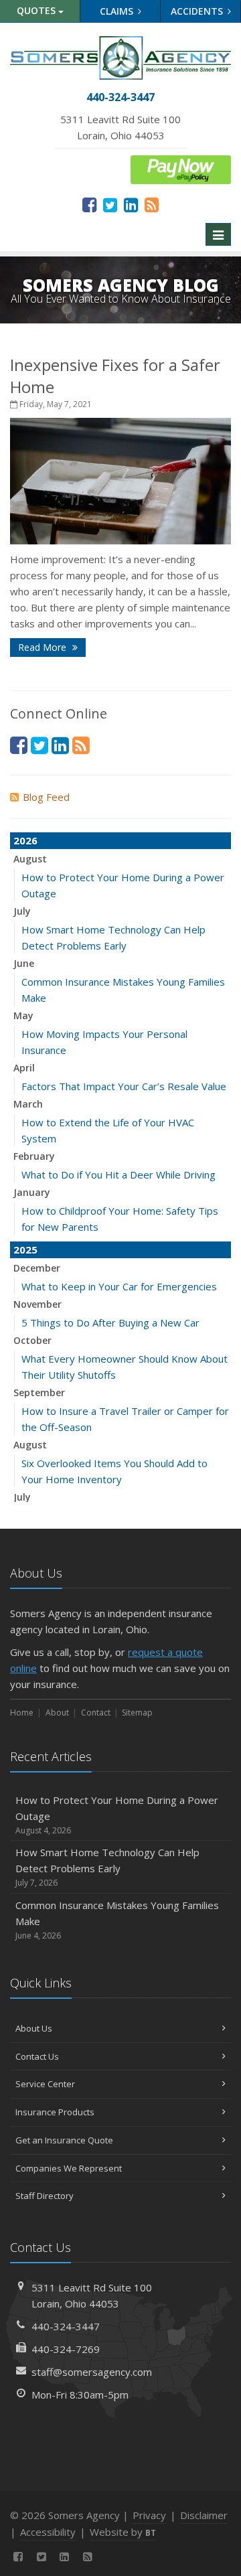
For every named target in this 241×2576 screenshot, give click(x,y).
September (39, 1392)
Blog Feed (46, 797)
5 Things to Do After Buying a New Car (110, 1322)
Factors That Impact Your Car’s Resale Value (124, 1086)
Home (22, 1713)
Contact (96, 1713)
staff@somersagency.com (92, 2372)
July (22, 911)
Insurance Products (55, 2112)
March (28, 1104)
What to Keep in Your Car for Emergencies (119, 1286)
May (23, 1015)
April (24, 1068)
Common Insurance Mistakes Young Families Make (117, 1920)
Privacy (149, 2515)
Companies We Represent (69, 2168)
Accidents (198, 11)
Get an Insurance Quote (64, 2140)
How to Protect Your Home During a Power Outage (117, 1815)
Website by (123, 2532)
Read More (44, 647)
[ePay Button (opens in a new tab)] (181, 169)
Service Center (45, 2084)
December (37, 1268)
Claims (118, 11)
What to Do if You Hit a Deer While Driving (118, 1175)
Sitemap (137, 1713)
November (37, 1304)
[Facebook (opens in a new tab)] (89, 204)
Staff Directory (45, 2196)
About (57, 1713)
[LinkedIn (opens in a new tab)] (131, 204)
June (24, 963)
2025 (25, 1249)
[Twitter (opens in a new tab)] (110, 204)
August (30, 859)
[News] (152, 204)
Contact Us (37, 2056)
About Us (34, 2028)
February (34, 1156)
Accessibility (48, 2532)
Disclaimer (204, 2515)
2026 (25, 840)
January (32, 1192)
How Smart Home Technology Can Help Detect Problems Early (107, 1867)
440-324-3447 (66, 2326)
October (32, 1340)
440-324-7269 (66, 2349)
